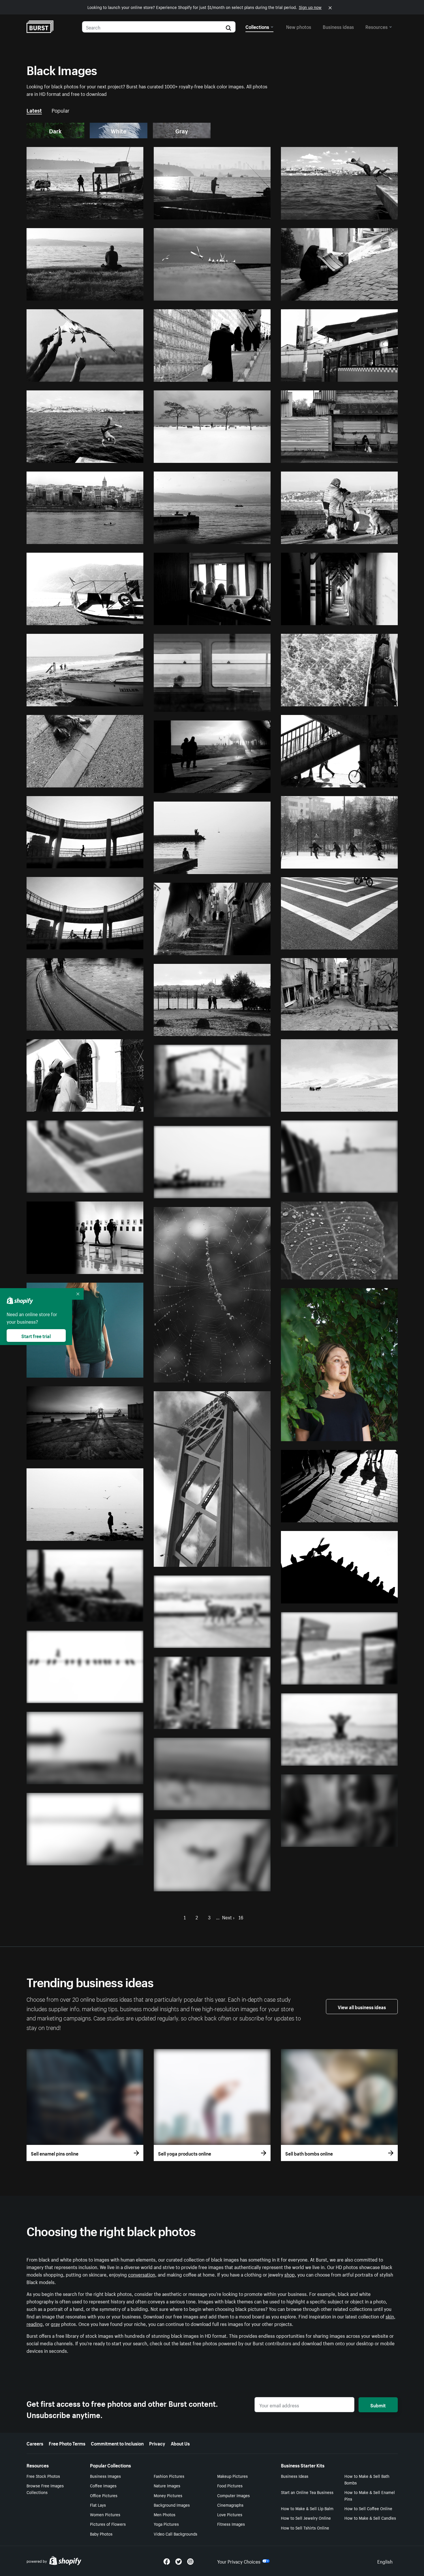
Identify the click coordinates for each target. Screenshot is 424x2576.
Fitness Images (231, 2524)
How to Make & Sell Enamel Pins (370, 2495)
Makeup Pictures (232, 2476)
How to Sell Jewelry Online (306, 2518)
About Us (180, 2443)
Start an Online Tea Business (307, 2492)
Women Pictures (105, 2514)
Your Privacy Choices (239, 2561)
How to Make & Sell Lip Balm (307, 2508)
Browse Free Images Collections (45, 2489)
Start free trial (36, 1336)
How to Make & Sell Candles (370, 2518)
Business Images (105, 2476)
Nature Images (167, 2485)
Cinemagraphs (230, 2505)
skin (390, 2316)
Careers (35, 2443)
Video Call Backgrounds (176, 2534)
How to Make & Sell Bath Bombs (367, 2479)
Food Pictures (230, 2485)
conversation (142, 2274)
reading (35, 2323)
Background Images (172, 2505)
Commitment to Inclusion (117, 2443)
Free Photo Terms (67, 2443)
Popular (61, 110)
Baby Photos (101, 2534)
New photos (299, 26)
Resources (377, 26)
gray (55, 2323)
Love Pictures (230, 2514)
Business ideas (338, 26)
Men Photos (165, 2514)
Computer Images (233, 2495)
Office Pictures (104, 2495)
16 (241, 1917)
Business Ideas (295, 2476)
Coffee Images (103, 2485)
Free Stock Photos (43, 2476)
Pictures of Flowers (108, 2524)
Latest (34, 110)
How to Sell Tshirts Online (305, 2527)
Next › (228, 1917)
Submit (378, 2405)
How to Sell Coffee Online (368, 2508)
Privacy (157, 2443)
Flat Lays (98, 2505)
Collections (257, 26)
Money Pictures (168, 2495)
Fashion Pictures (169, 2476)
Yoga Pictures (166, 2524)
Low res (122, 213)
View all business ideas (362, 2007)
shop (290, 2274)
